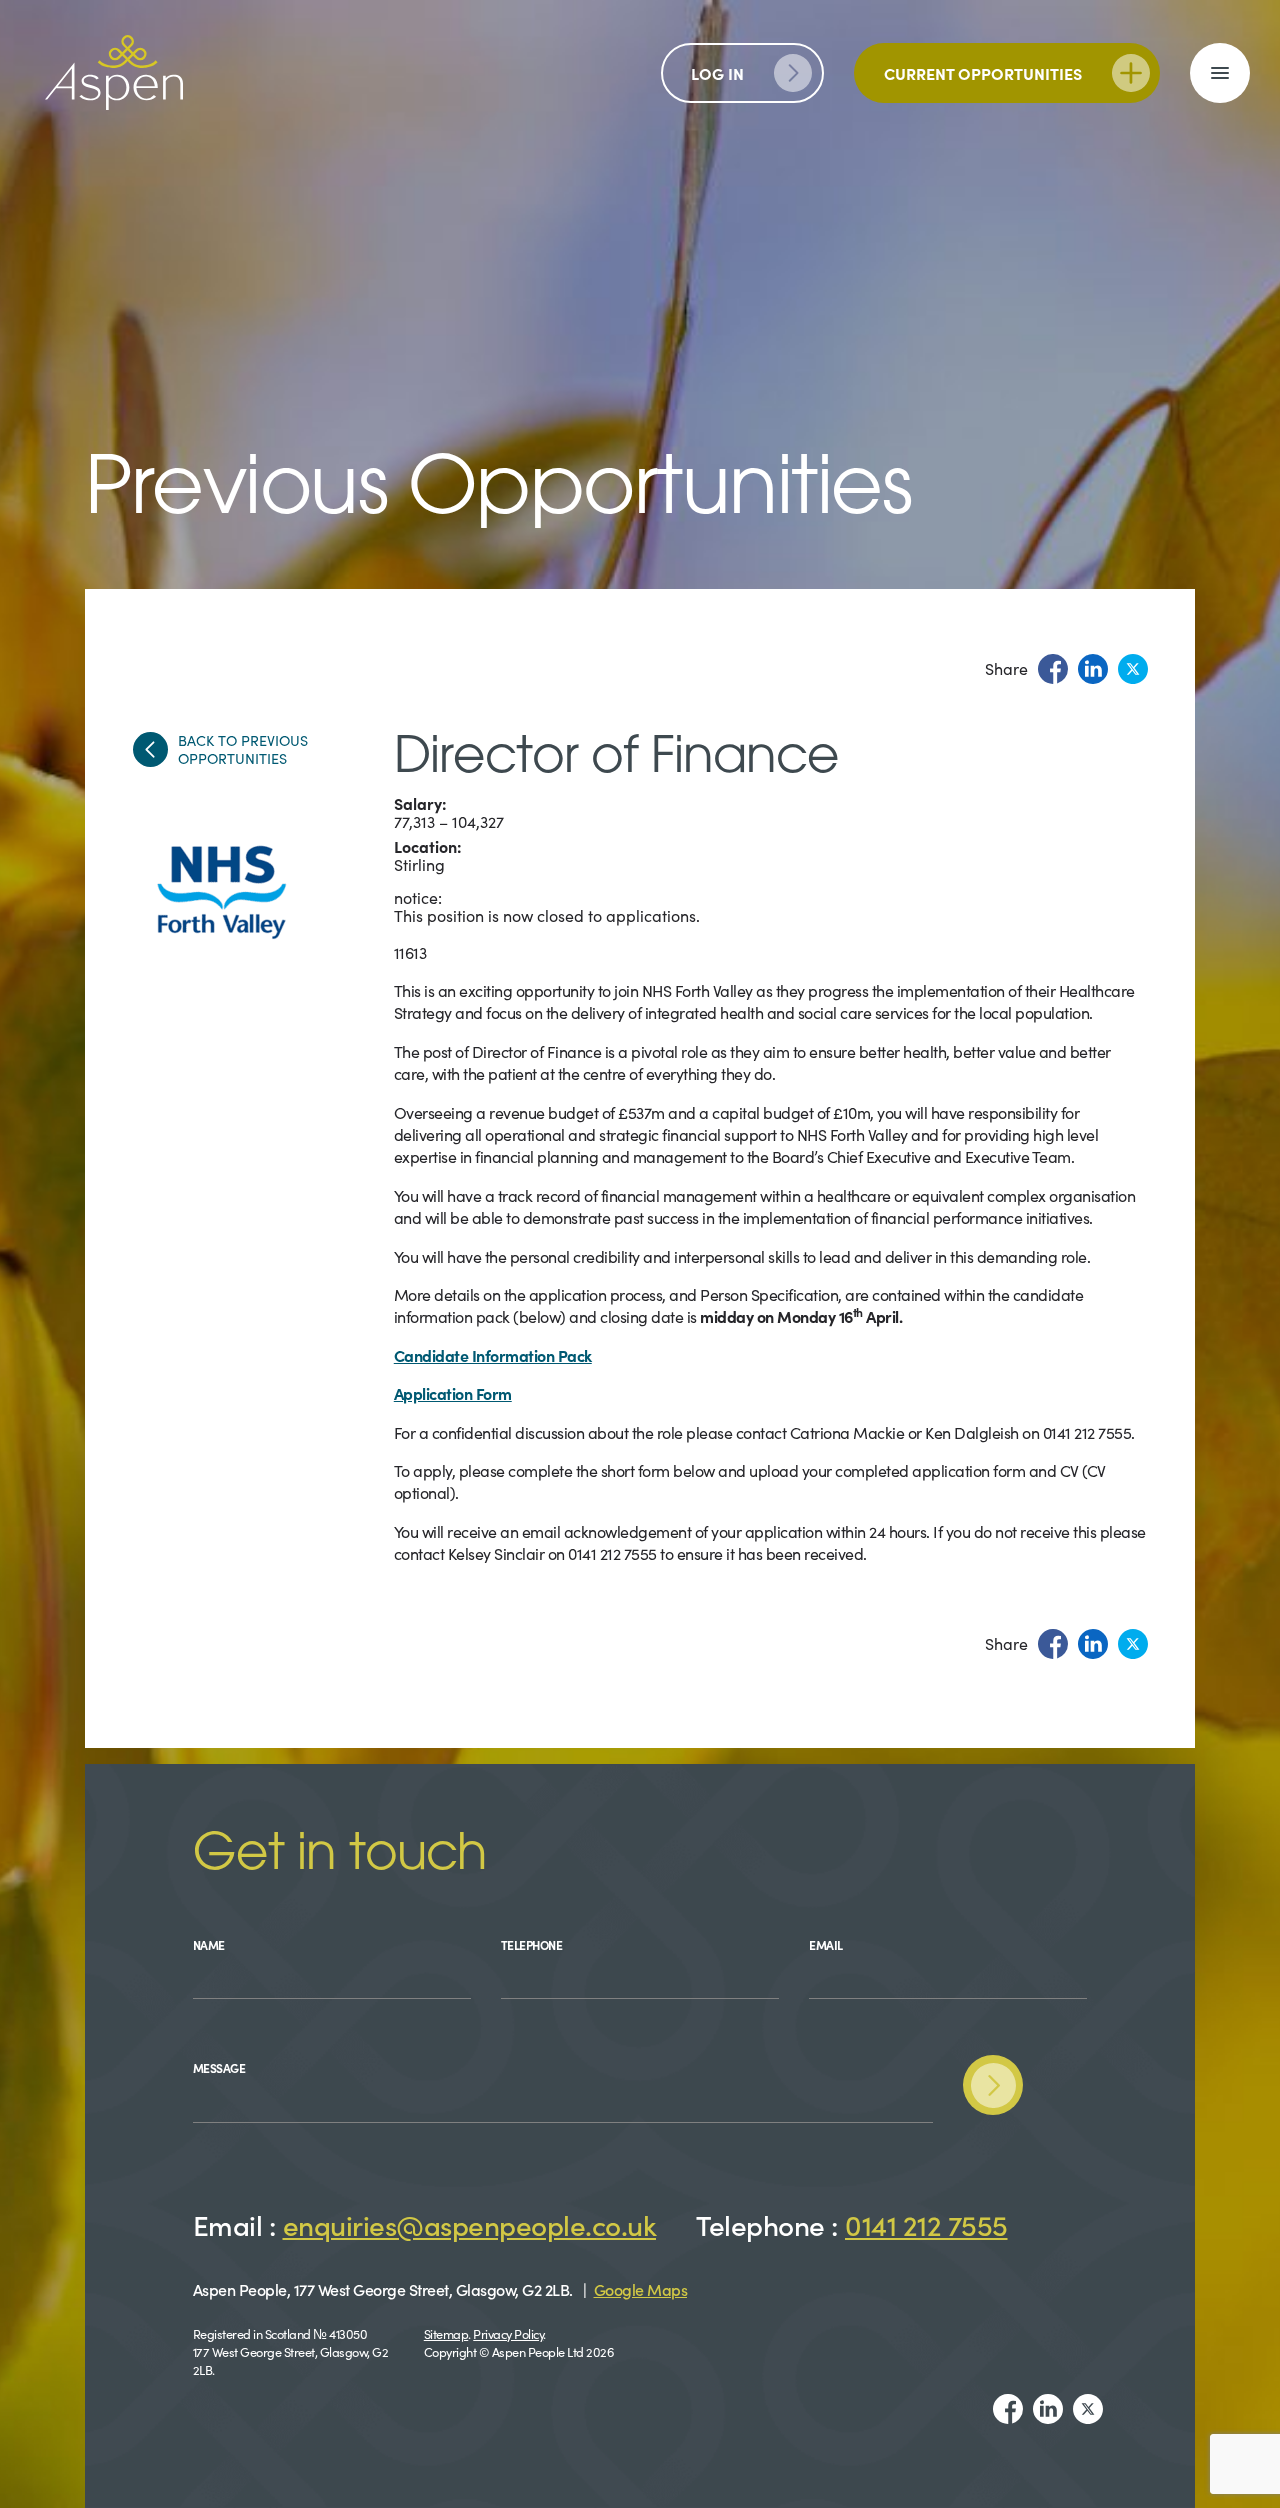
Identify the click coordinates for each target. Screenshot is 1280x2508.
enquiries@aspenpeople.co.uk (470, 2224)
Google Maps (641, 2289)
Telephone (532, 1944)
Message (219, 2067)
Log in (717, 73)
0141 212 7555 (926, 2224)
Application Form (453, 1393)
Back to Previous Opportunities (243, 749)
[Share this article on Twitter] (1133, 669)
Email (826, 1944)
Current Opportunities (983, 73)
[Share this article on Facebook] (1053, 669)
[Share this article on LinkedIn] (1093, 669)
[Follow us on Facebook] (1008, 2409)
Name (209, 1944)
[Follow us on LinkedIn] (1048, 2409)
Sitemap (446, 2333)
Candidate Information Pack (493, 1355)
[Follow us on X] (1088, 2409)
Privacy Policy (508, 2333)
